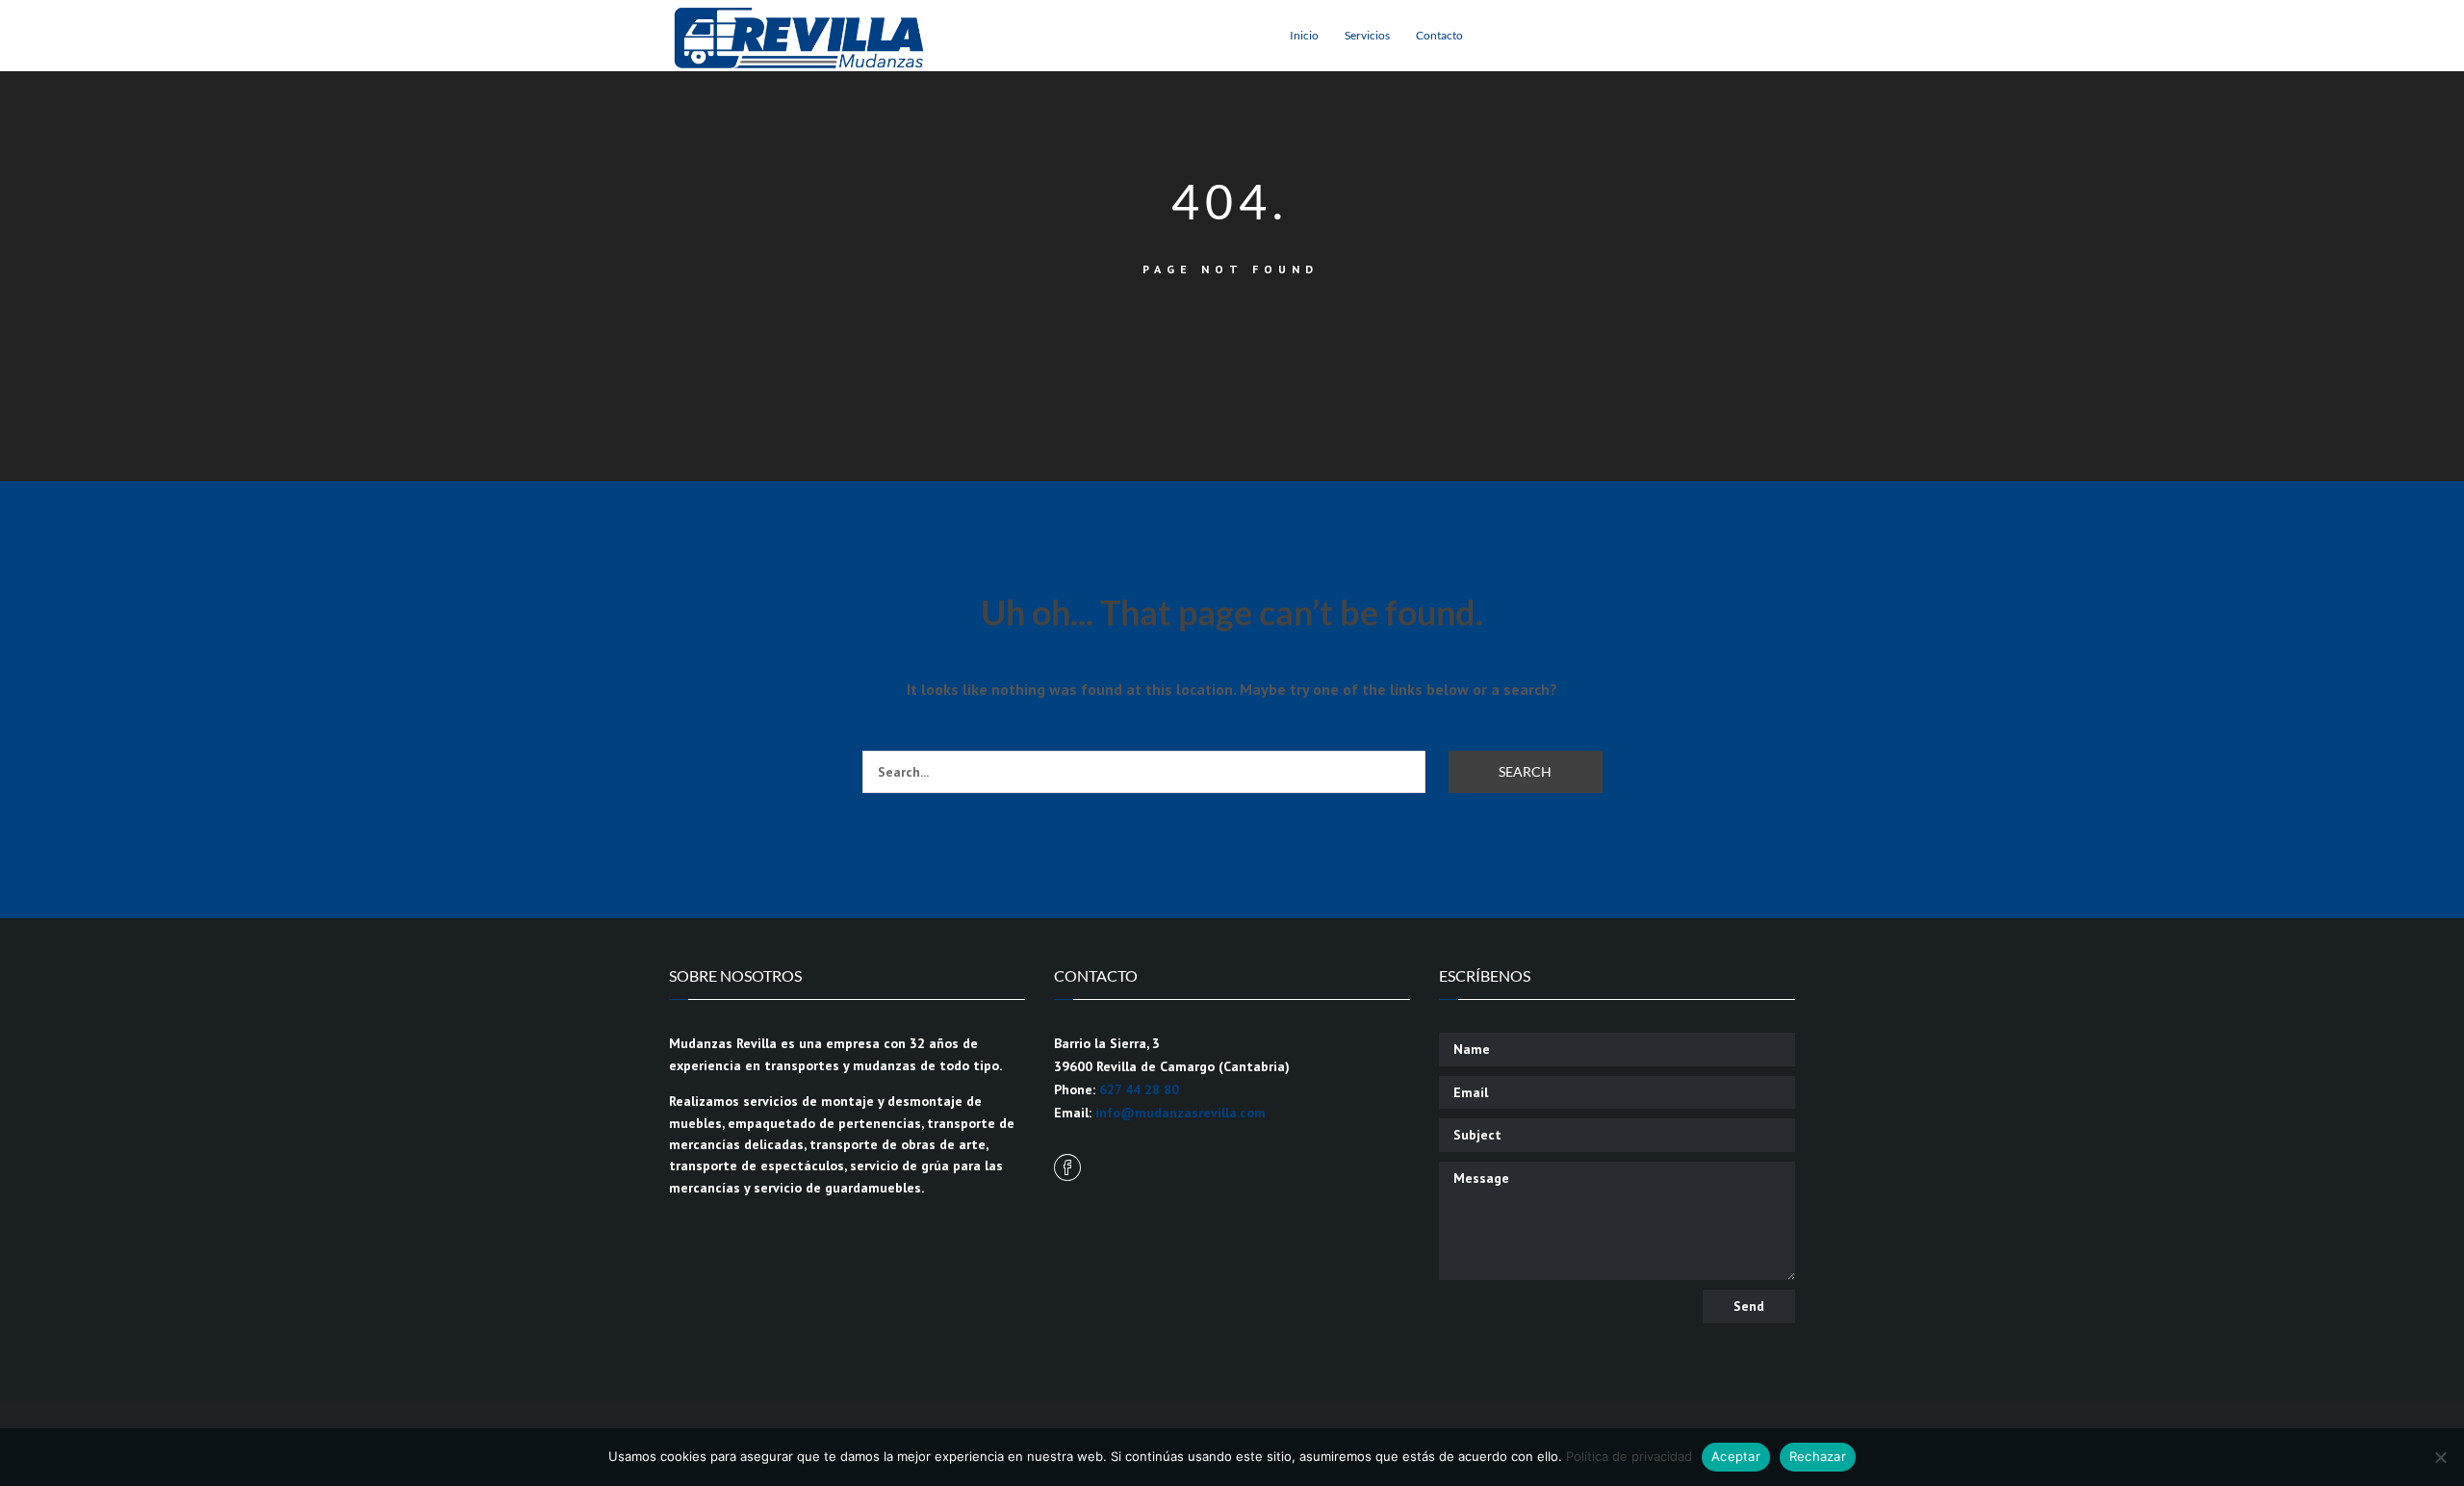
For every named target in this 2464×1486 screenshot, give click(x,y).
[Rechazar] (2440, 1457)
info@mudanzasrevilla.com (1181, 1113)
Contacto (1439, 35)
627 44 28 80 (1139, 1089)
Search (1525, 771)
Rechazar (1818, 1456)
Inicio (1304, 35)
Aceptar (1736, 1456)
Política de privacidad (1629, 1456)
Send (1749, 1306)
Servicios (1367, 35)
